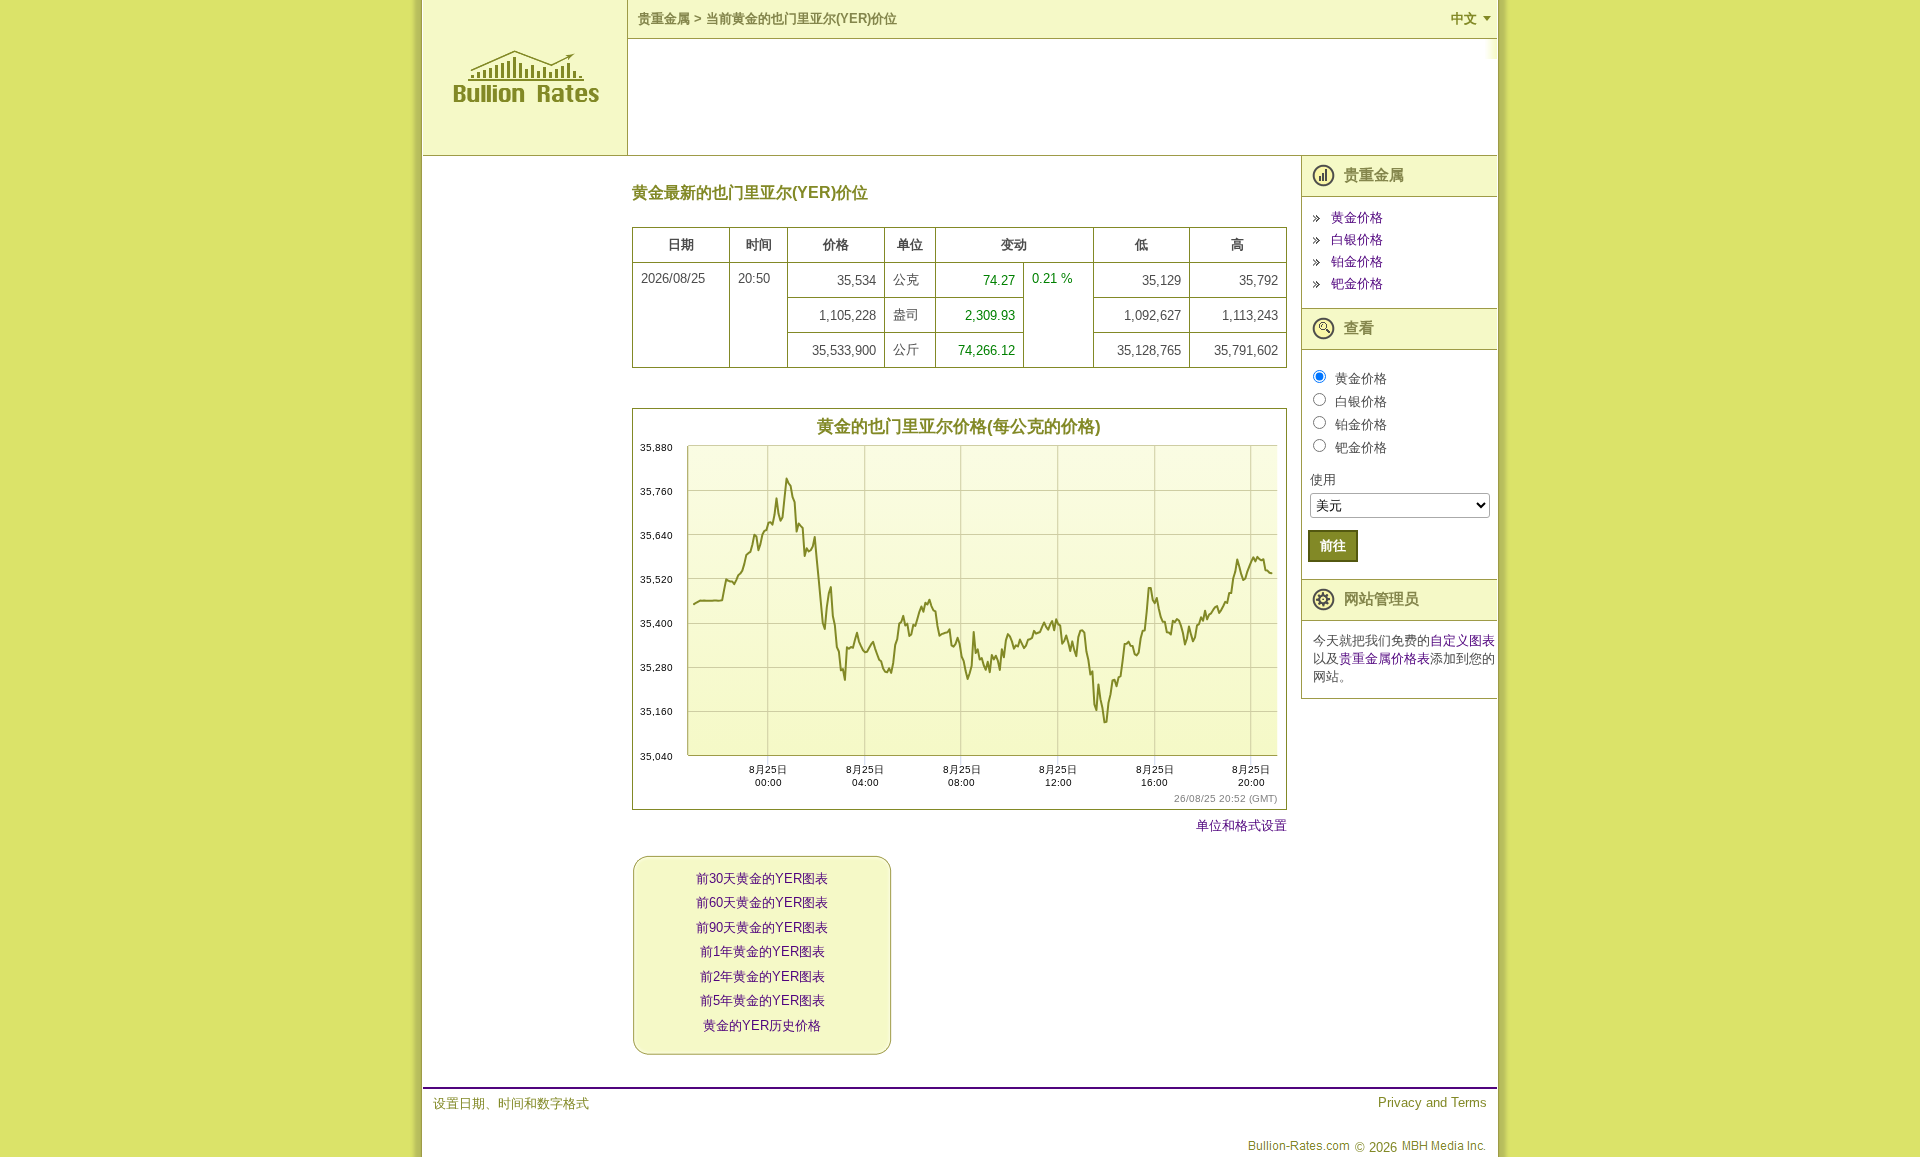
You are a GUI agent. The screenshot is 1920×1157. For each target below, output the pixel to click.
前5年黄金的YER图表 (762, 1000)
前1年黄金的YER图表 (762, 951)
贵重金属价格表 (1384, 658)
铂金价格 (1357, 261)
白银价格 (1357, 239)
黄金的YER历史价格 (762, 1025)
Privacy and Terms (1432, 1102)
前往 (1333, 545)
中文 (1464, 18)
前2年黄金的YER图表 (762, 976)
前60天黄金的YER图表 (762, 902)
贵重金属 (664, 18)
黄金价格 (1357, 217)
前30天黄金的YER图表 (762, 878)
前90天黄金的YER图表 (762, 927)
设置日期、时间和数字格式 (511, 1103)
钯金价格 (1357, 283)
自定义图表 (1462, 640)
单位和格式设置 (1241, 825)
